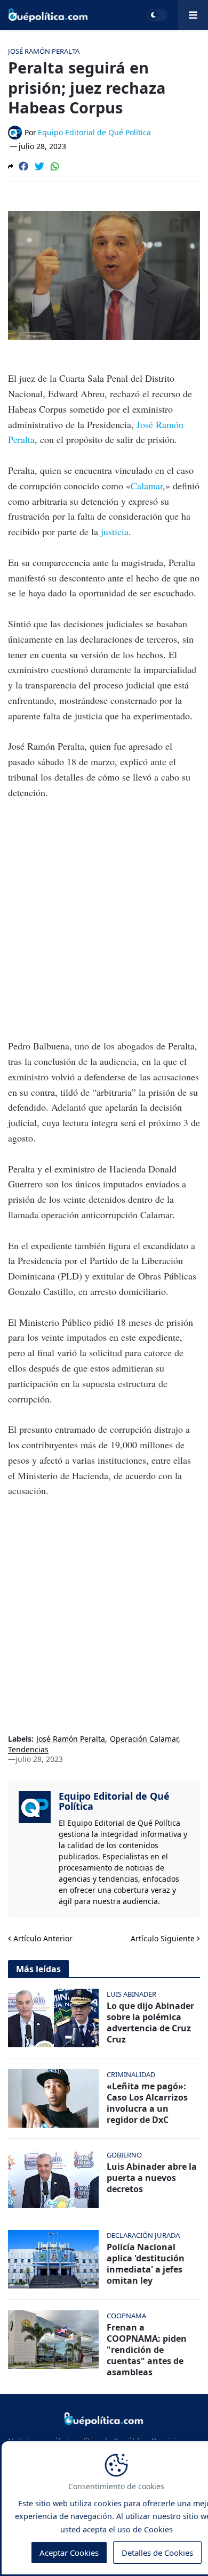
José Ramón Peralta (71, 1739)
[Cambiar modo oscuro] (157, 15)
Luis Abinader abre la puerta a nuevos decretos (152, 2178)
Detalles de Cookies (157, 2553)
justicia (115, 531)
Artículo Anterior (43, 1938)
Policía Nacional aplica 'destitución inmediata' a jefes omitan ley (146, 2264)
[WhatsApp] (55, 166)
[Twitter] (39, 166)
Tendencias (28, 1750)
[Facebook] (23, 166)
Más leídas (38, 1969)
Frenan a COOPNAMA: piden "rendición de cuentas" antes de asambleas (147, 2350)
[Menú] (193, 15)
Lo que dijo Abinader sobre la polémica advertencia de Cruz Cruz (150, 2023)
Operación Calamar (144, 1739)
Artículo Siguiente (163, 1938)
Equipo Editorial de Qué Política (114, 1801)
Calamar (147, 486)
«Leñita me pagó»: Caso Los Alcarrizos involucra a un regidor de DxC (147, 2103)
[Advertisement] (104, 919)
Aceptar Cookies (69, 2553)
